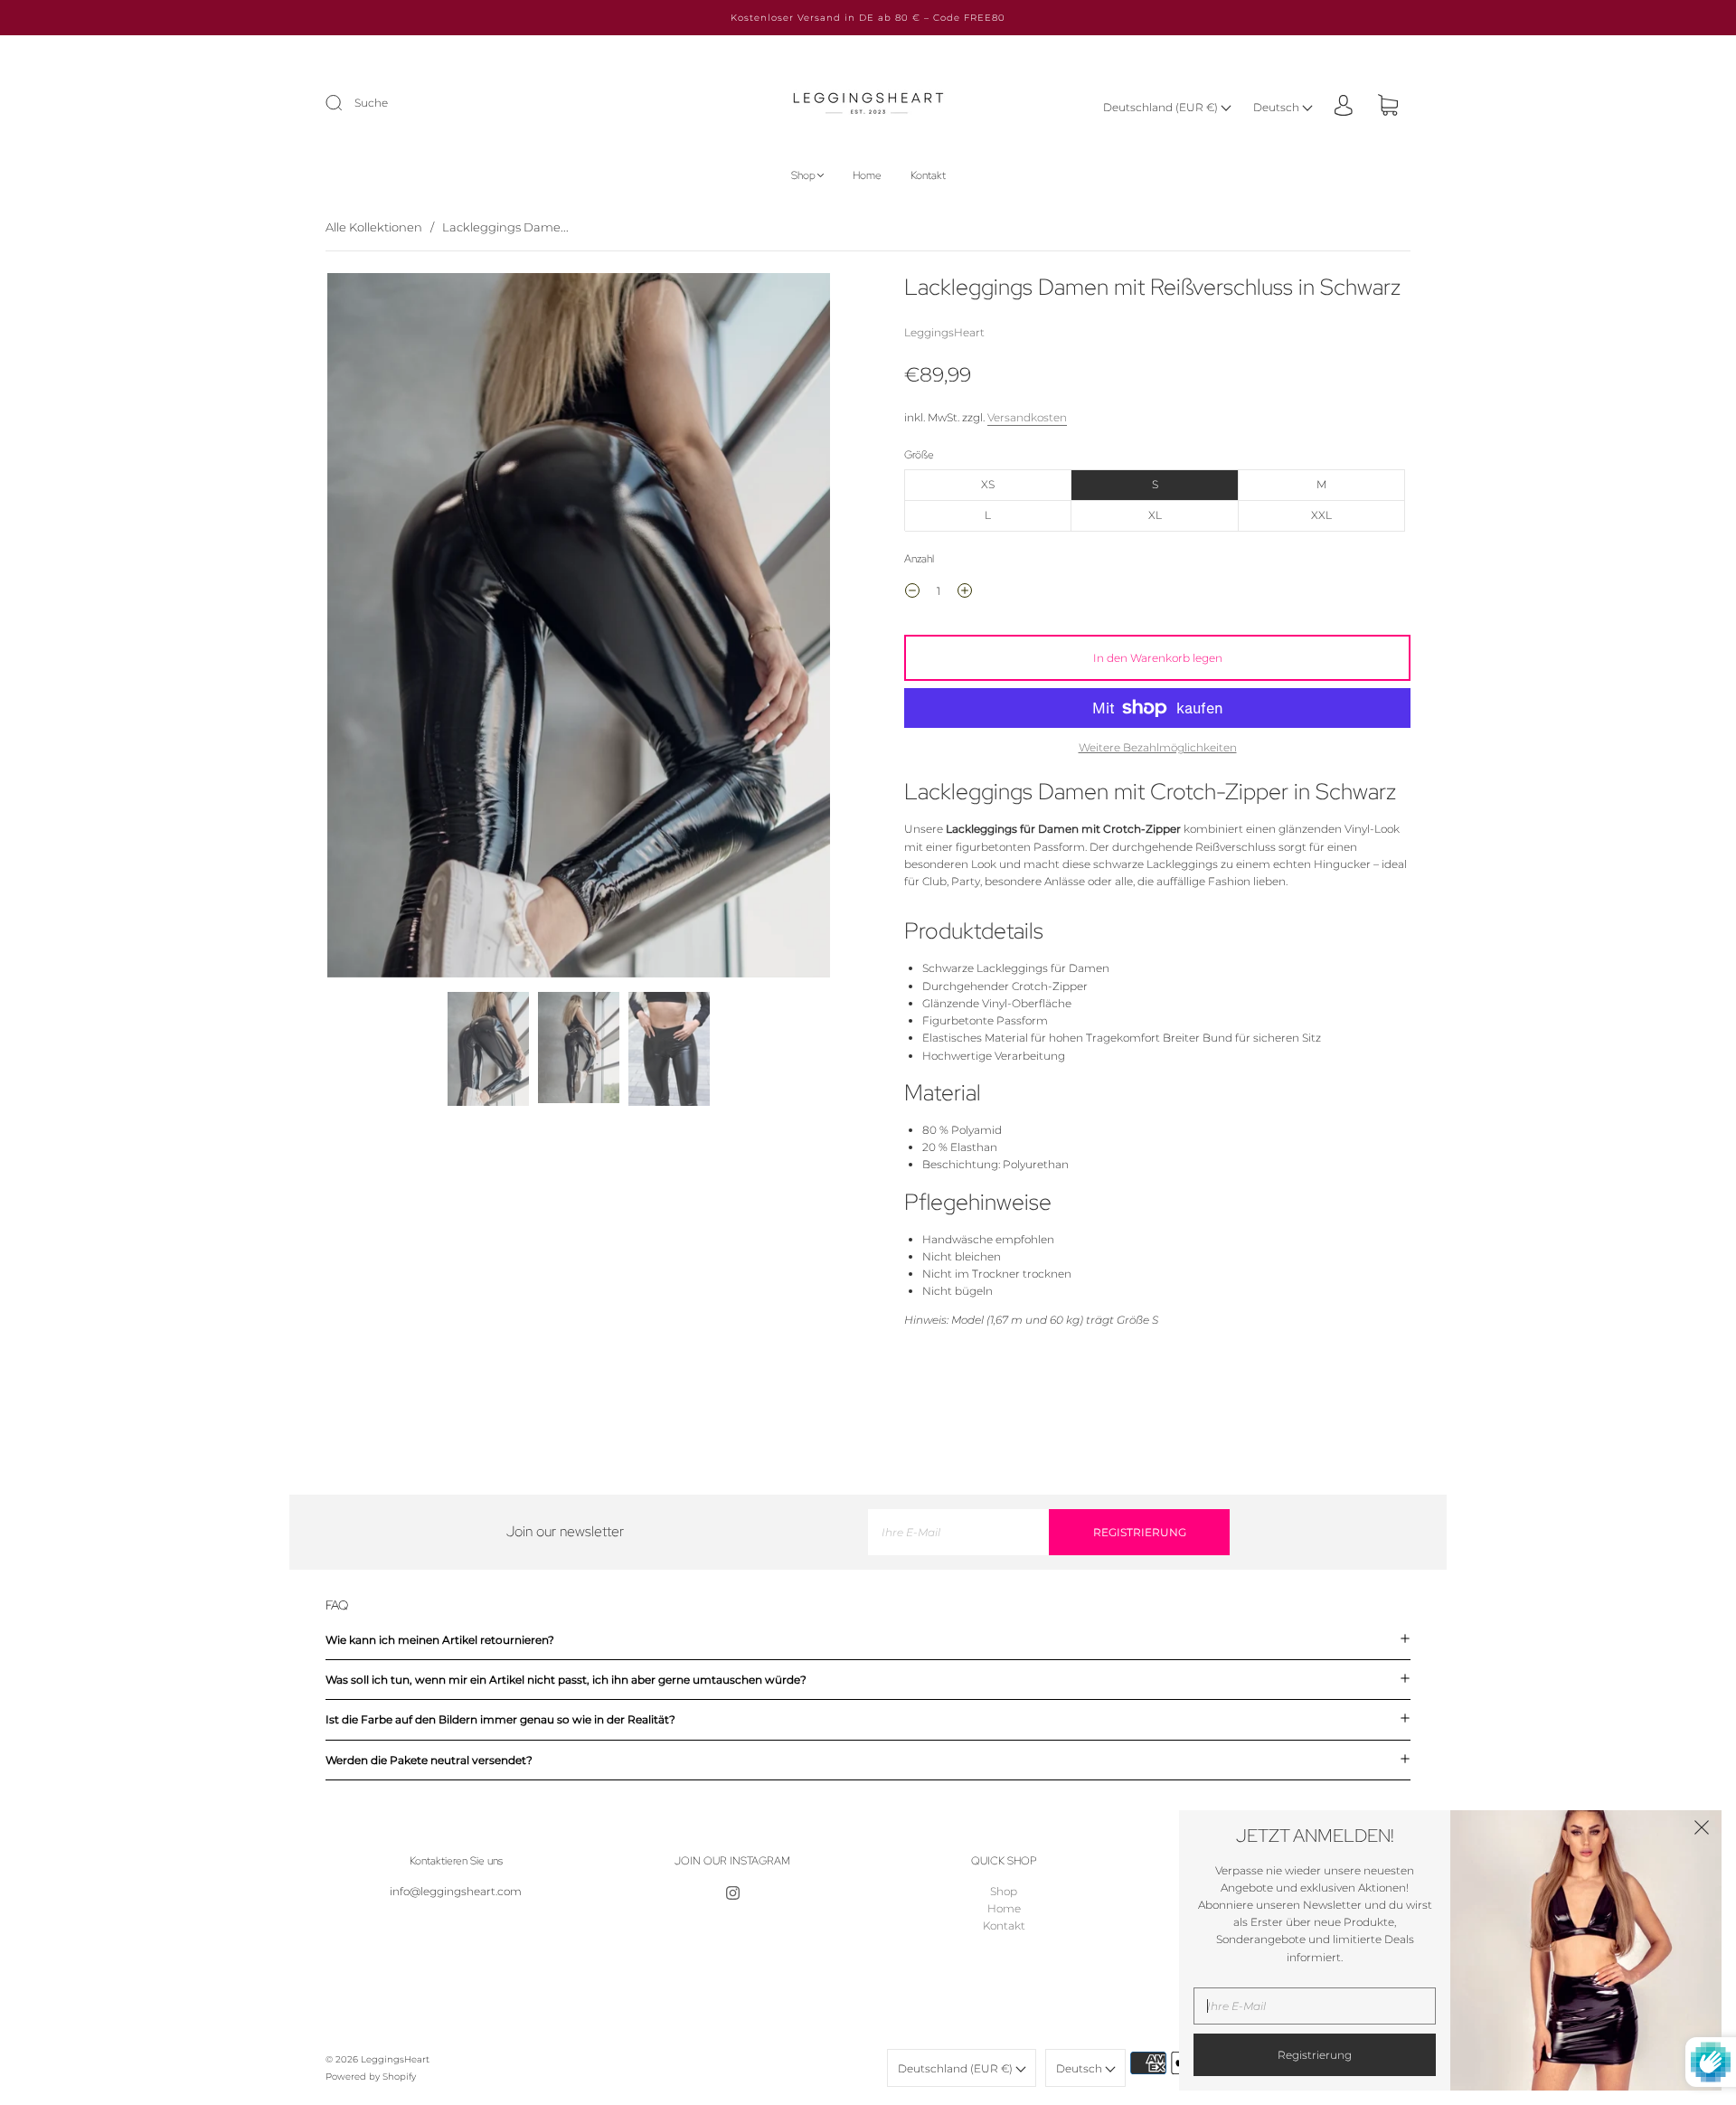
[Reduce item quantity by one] (912, 593)
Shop (803, 176)
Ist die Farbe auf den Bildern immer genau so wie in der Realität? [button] (500, 1719)
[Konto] (1344, 106)
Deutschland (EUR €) (1162, 107)
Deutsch (1278, 107)
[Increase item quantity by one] (965, 593)
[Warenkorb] (1388, 107)
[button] (377, 628)
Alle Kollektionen (374, 227)
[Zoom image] (579, 628)
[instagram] (732, 1893)
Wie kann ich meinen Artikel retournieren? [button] (440, 1640)
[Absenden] (345, 103)
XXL (1321, 515)
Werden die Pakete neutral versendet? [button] (429, 1760)
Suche (371, 103)
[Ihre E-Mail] (958, 1532)
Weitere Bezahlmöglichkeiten (1158, 747)
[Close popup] (1702, 1830)
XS (988, 484)
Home (867, 176)
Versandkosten (1027, 417)
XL (1155, 515)
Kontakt (928, 176)
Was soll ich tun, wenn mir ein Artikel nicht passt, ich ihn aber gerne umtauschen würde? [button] (566, 1680)
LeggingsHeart (944, 332)
